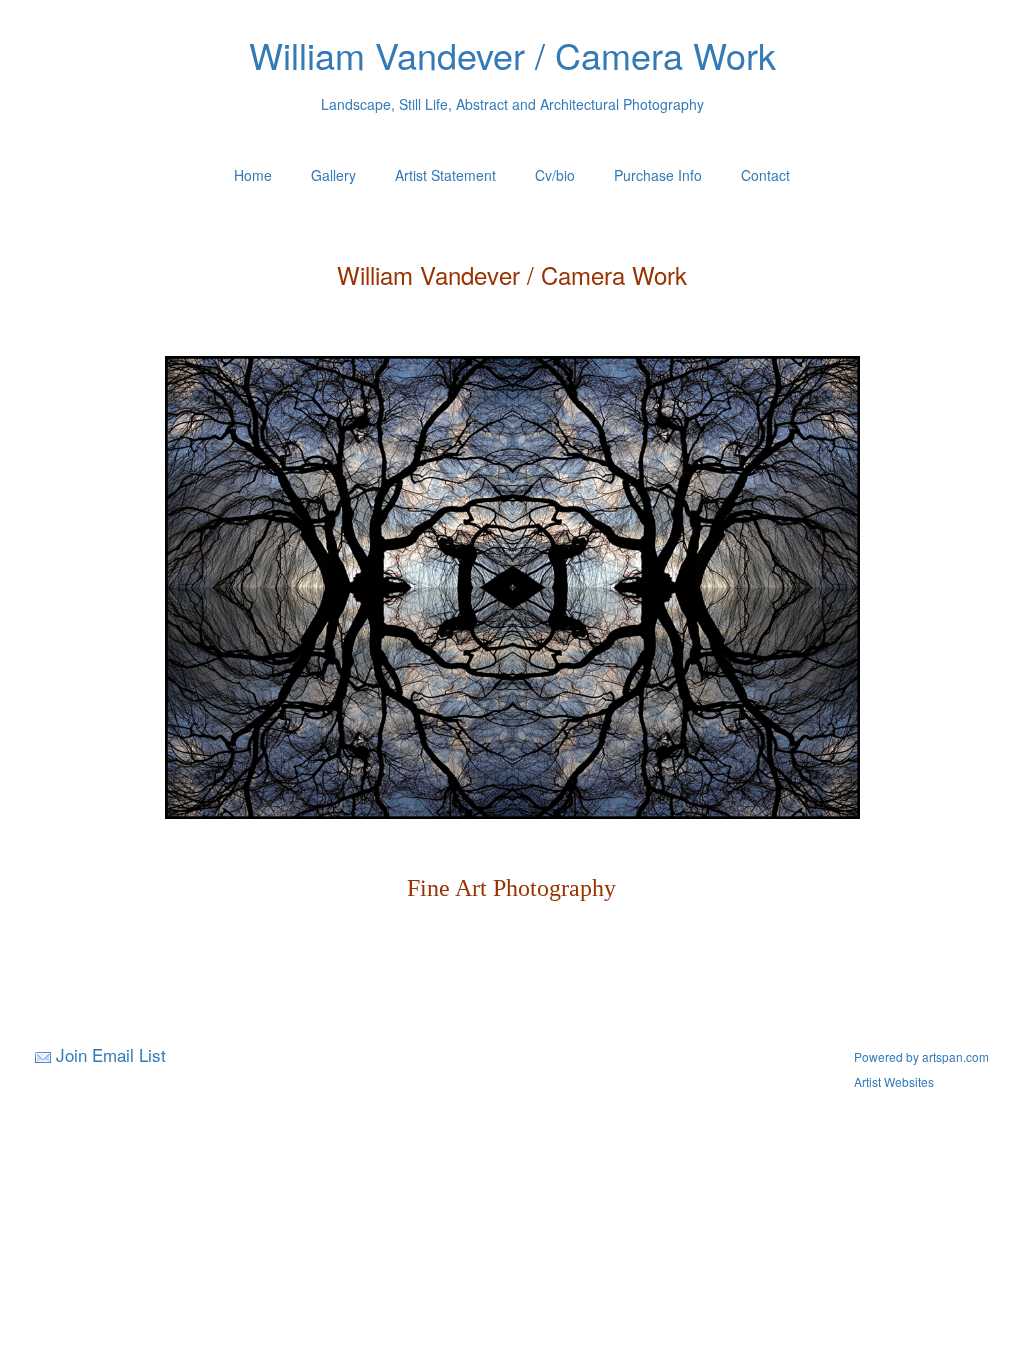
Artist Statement (445, 175)
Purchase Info (658, 175)
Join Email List (111, 1054)
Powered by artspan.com (921, 1056)
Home (253, 175)
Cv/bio (555, 175)
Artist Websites (894, 1081)
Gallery (333, 175)
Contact (765, 175)
